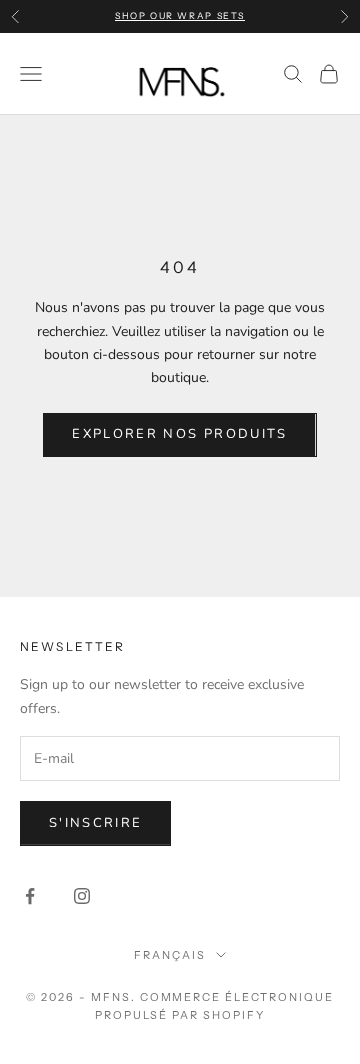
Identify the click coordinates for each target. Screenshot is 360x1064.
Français (170, 955)
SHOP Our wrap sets (180, 15)
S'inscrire (95, 823)
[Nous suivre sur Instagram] (82, 896)
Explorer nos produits (179, 434)
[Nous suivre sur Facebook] (30, 896)
